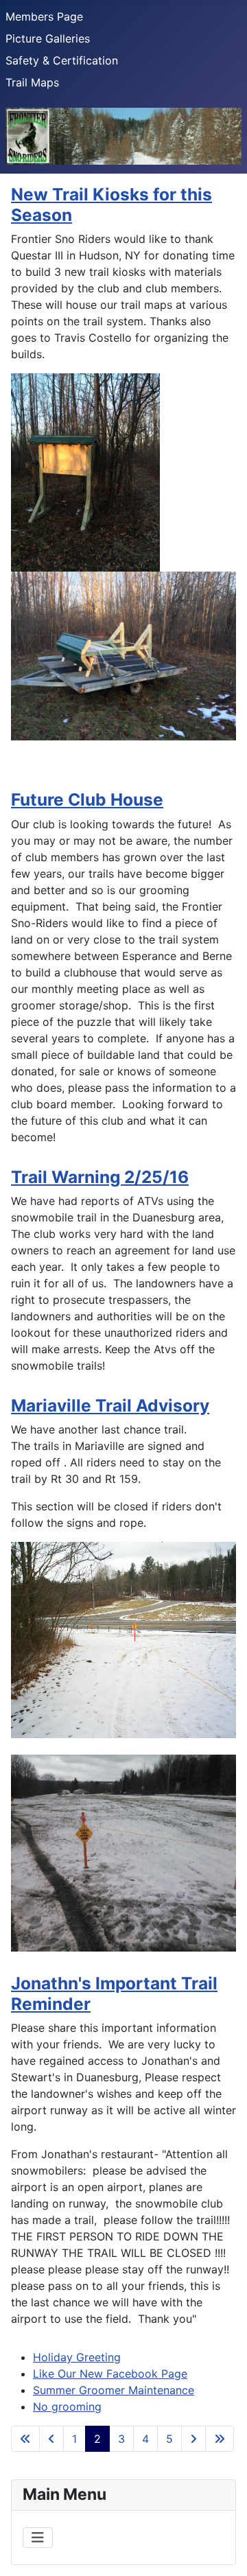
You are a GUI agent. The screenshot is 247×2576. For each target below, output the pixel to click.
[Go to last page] (220, 2439)
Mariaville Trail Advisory (110, 1405)
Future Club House (87, 799)
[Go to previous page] (51, 2439)
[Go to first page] (25, 2439)
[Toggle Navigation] (38, 2538)
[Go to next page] (193, 2439)
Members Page (44, 16)
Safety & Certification (62, 60)
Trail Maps (32, 82)
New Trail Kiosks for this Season (111, 204)
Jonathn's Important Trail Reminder (114, 1993)
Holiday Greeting (77, 2357)
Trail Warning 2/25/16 (100, 1177)
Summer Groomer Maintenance (114, 2390)
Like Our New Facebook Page (110, 2374)
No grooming (67, 2407)
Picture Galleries (48, 38)
